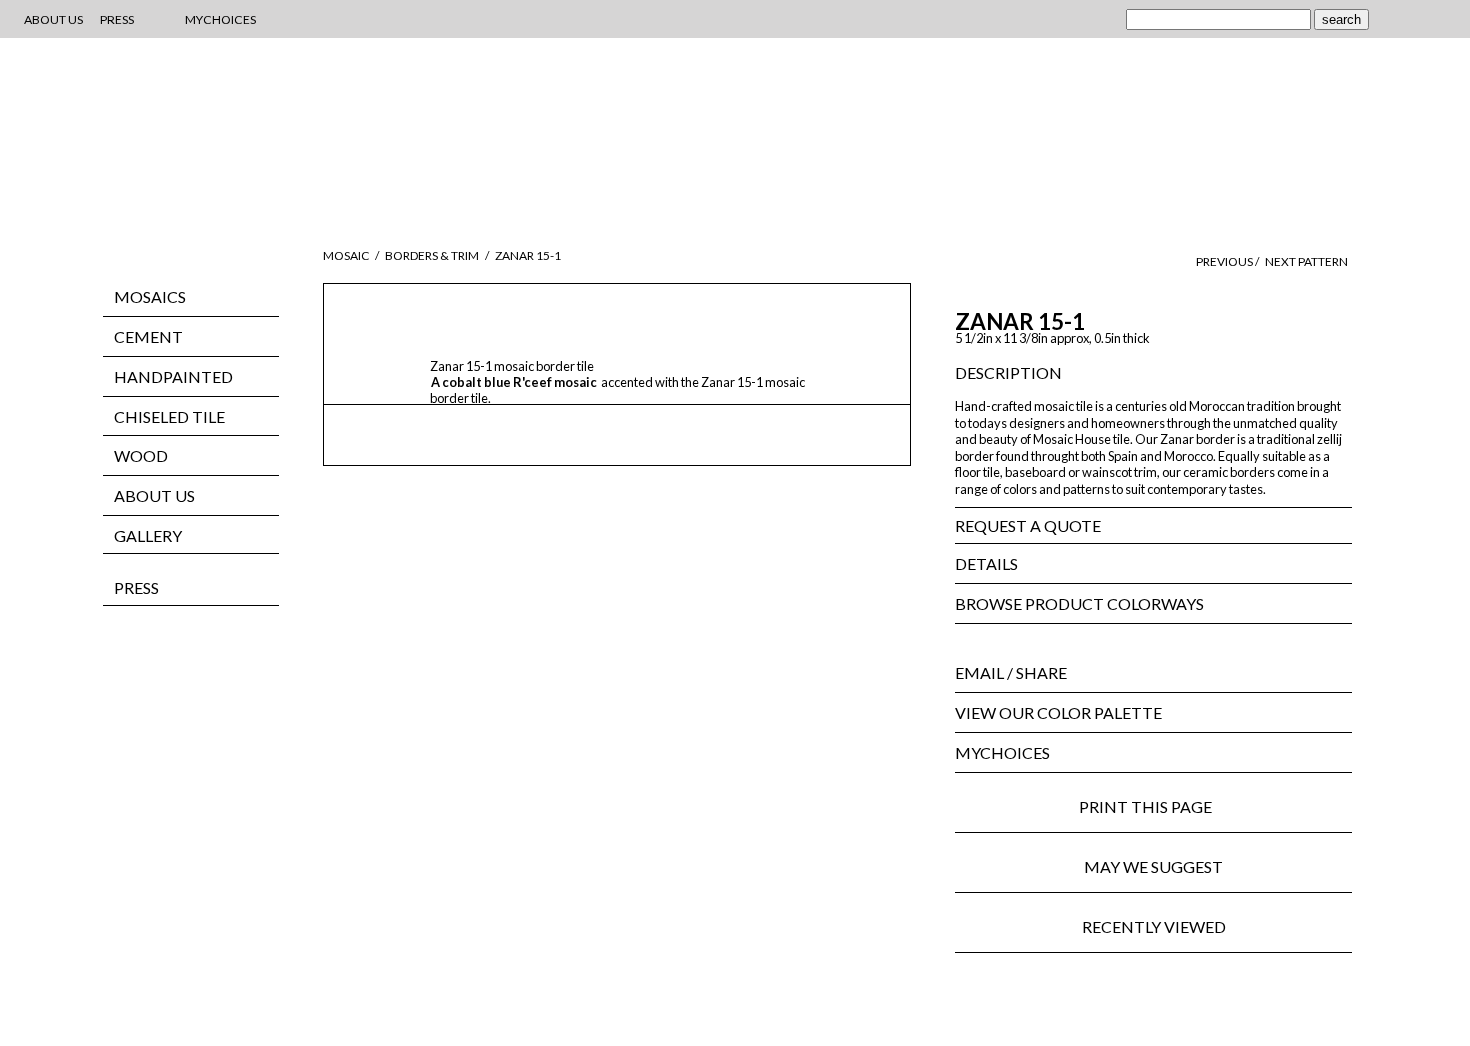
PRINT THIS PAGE (1153, 806)
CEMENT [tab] (148, 336)
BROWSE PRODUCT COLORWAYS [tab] (1079, 603)
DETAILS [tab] (986, 563)
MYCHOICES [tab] (1002, 752)
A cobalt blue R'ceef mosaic (515, 382)
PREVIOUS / (1228, 261)
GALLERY (148, 535)
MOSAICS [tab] (150, 296)
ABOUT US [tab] (154, 495)
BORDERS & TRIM (432, 255)
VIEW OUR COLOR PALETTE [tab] (1058, 712)
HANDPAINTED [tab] (173, 376)
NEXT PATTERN (1306, 261)
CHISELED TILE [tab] (169, 416)
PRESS (136, 587)
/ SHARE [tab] (1011, 672)
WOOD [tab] (141, 455)
